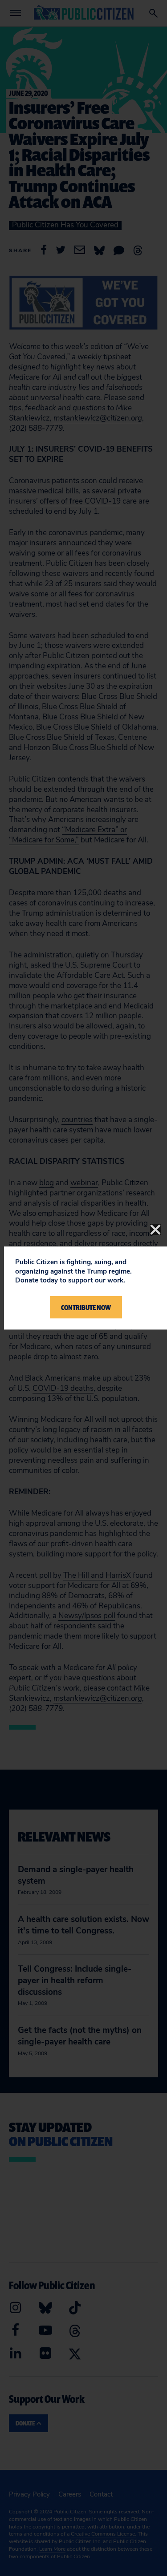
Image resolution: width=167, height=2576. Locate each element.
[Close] (155, 1230)
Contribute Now (86, 1307)
